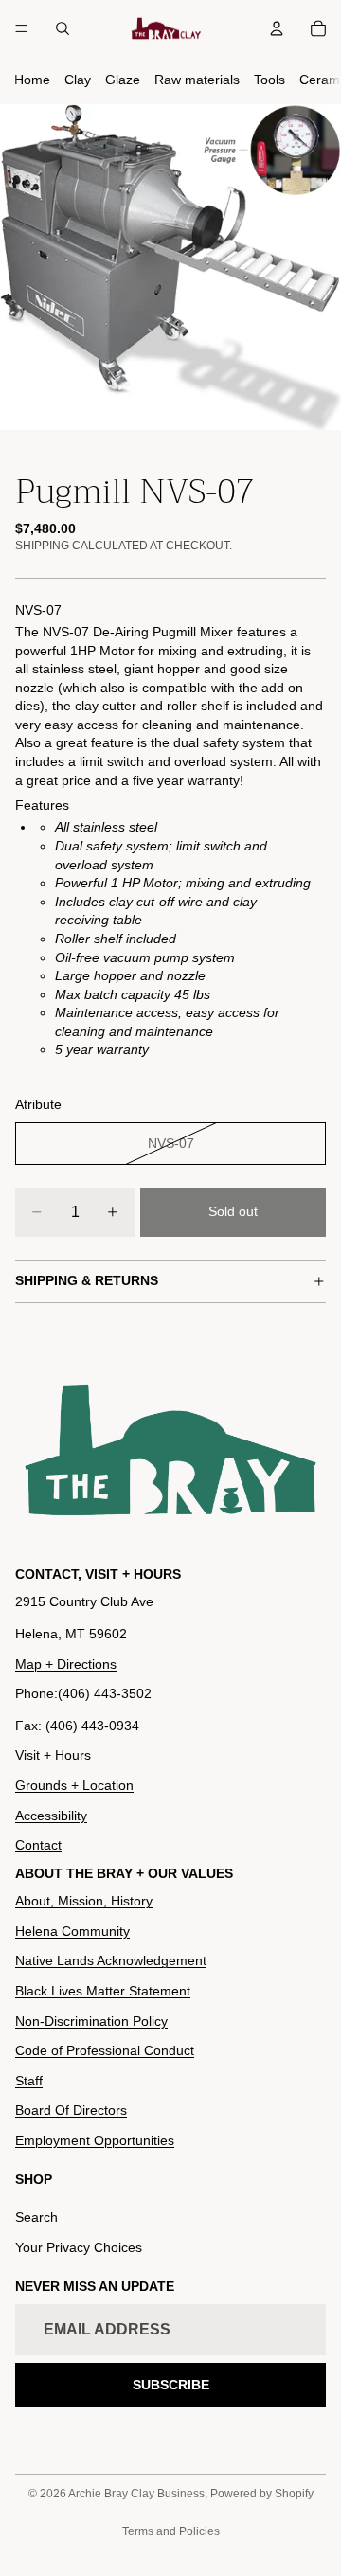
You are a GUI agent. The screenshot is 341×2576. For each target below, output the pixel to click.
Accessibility (51, 1816)
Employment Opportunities (95, 2140)
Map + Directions (66, 1664)
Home (32, 80)
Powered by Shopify (262, 2494)
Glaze (123, 80)
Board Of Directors (71, 2111)
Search (36, 2218)
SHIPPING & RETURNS (87, 1280)
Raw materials (197, 80)
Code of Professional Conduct (105, 2050)
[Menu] (22, 28)
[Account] (277, 28)
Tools (269, 80)
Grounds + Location (74, 1785)
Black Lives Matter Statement (103, 1991)
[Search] (63, 28)
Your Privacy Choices (79, 2247)
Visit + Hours (53, 1756)
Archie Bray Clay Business (136, 2494)
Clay (78, 80)
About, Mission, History (84, 1901)
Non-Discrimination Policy (91, 2021)
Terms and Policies (171, 2531)
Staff (29, 2081)
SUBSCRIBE (171, 2385)
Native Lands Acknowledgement (111, 1961)
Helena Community (72, 1931)
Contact (38, 1845)
